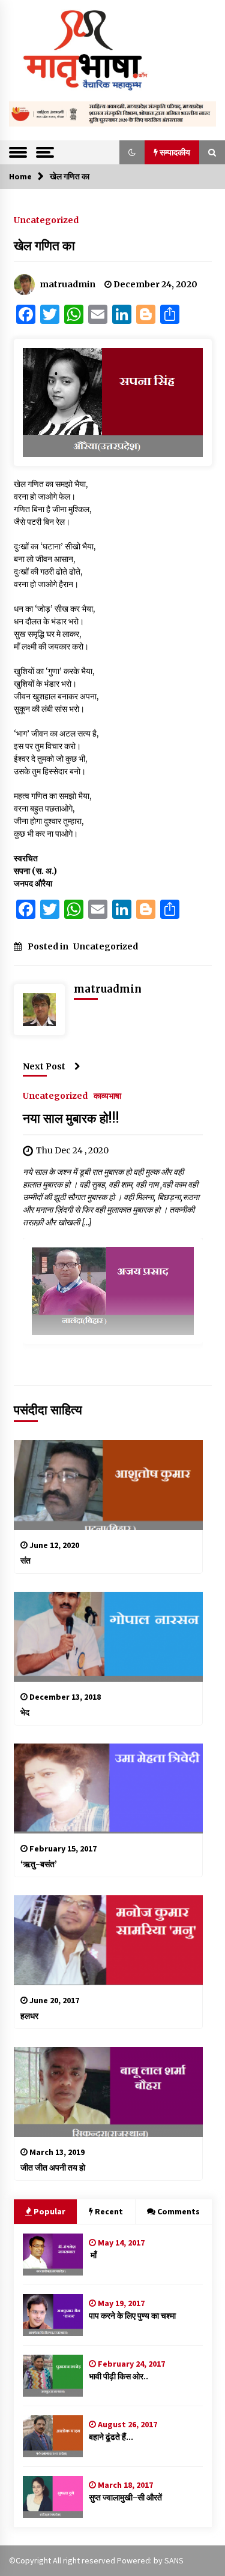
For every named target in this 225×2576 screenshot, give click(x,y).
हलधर (29, 2016)
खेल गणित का (44, 246)
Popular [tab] (49, 2211)
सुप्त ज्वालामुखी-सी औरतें (125, 2497)
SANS (174, 2560)
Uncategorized (46, 220)
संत (25, 1561)
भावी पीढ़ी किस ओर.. (118, 2376)
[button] (132, 152)
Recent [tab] (109, 2211)
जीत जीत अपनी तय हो (53, 2168)
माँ (93, 2255)
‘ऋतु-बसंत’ (39, 1864)
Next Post (44, 1066)
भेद (25, 1712)
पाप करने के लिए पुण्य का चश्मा (132, 2316)
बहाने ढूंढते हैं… (111, 2437)
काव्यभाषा (107, 1095)
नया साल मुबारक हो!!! (71, 1118)
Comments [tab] (178, 2211)
